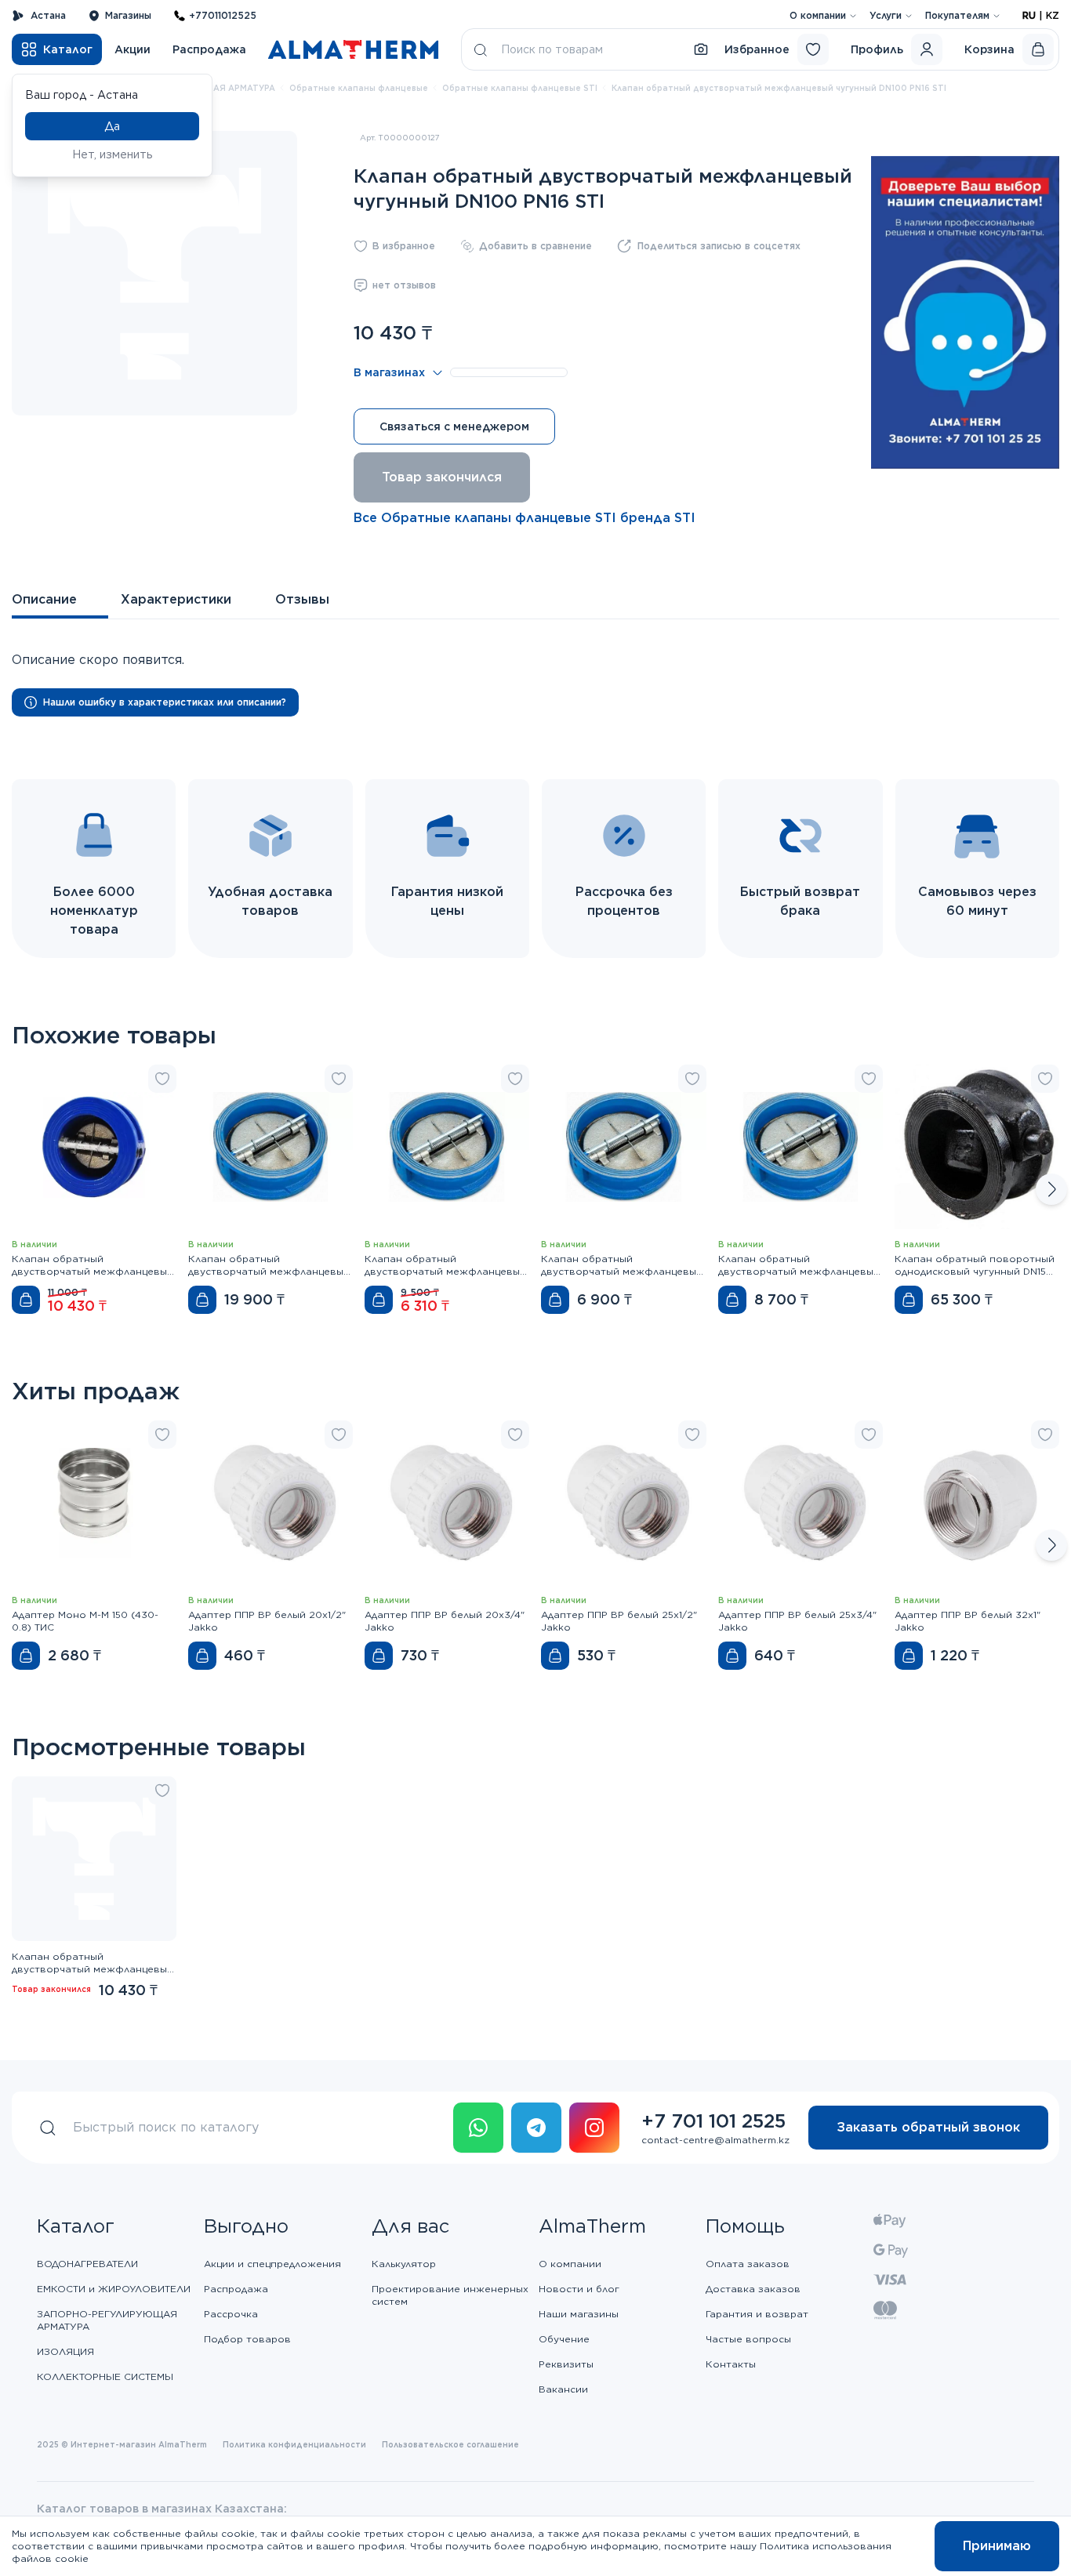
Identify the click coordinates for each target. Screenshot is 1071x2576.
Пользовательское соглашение (450, 2444)
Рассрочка (231, 2314)
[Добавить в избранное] (162, 1079)
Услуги (886, 15)
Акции (133, 49)
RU (1029, 15)
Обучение (564, 2339)
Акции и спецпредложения (272, 2264)
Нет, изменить (113, 154)
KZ (1053, 15)
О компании (818, 15)
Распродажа (209, 49)
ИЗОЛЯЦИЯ (65, 2351)
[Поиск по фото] (701, 49)
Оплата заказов (748, 2264)
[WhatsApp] (478, 2128)
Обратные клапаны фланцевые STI (520, 88)
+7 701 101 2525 (713, 2121)
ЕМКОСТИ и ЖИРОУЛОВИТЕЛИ (114, 2289)
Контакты (731, 2364)
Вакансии (563, 2389)
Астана (48, 15)
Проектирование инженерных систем (450, 2295)
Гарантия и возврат (757, 2314)
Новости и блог (579, 2289)
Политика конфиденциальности (294, 2444)
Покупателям (957, 15)
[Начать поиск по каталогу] (481, 49)
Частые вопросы (748, 2339)
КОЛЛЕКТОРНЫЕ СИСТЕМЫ (105, 2376)
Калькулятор (404, 2264)
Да (112, 126)
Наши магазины (579, 2314)
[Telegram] (536, 2128)
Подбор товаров (247, 2339)
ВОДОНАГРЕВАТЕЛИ (87, 2264)
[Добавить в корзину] (26, 1300)
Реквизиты (566, 2364)
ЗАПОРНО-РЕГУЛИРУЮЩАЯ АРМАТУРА (107, 2320)
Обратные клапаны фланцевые (359, 88)
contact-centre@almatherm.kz (715, 2140)
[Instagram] (594, 2128)
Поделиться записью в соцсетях (719, 246)
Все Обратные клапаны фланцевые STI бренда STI (525, 518)
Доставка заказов (753, 2289)
